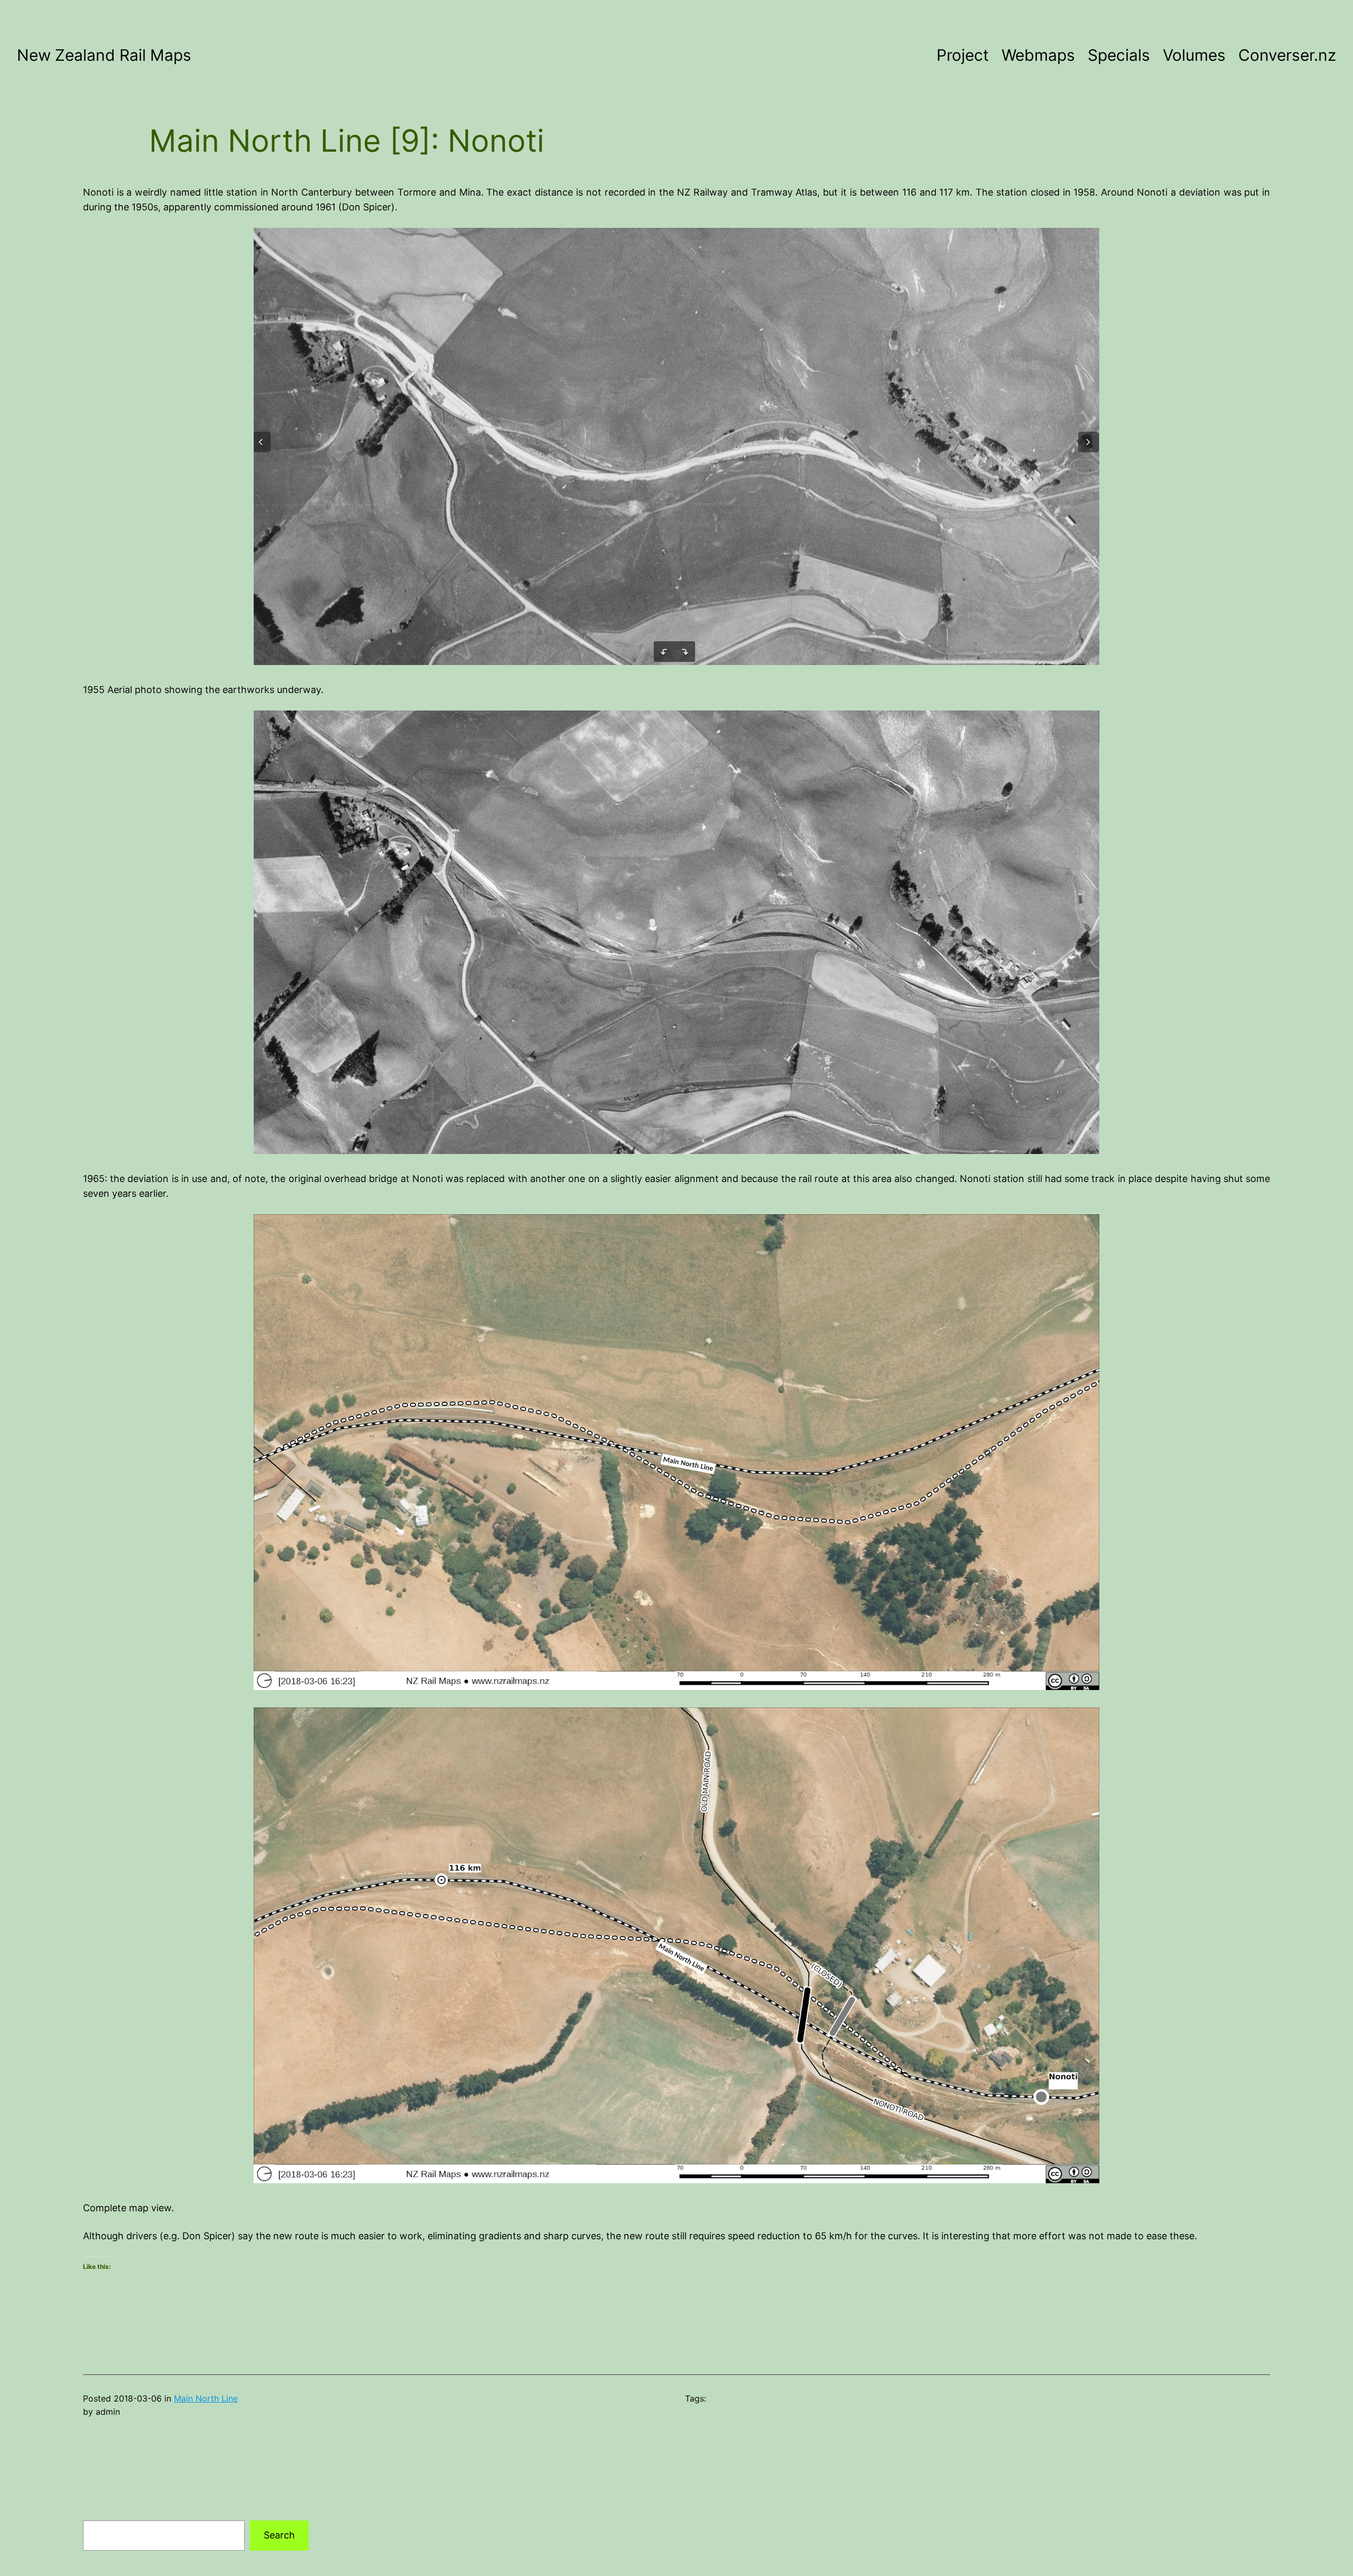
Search (279, 2535)
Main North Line (206, 2398)
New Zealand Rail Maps (104, 55)
